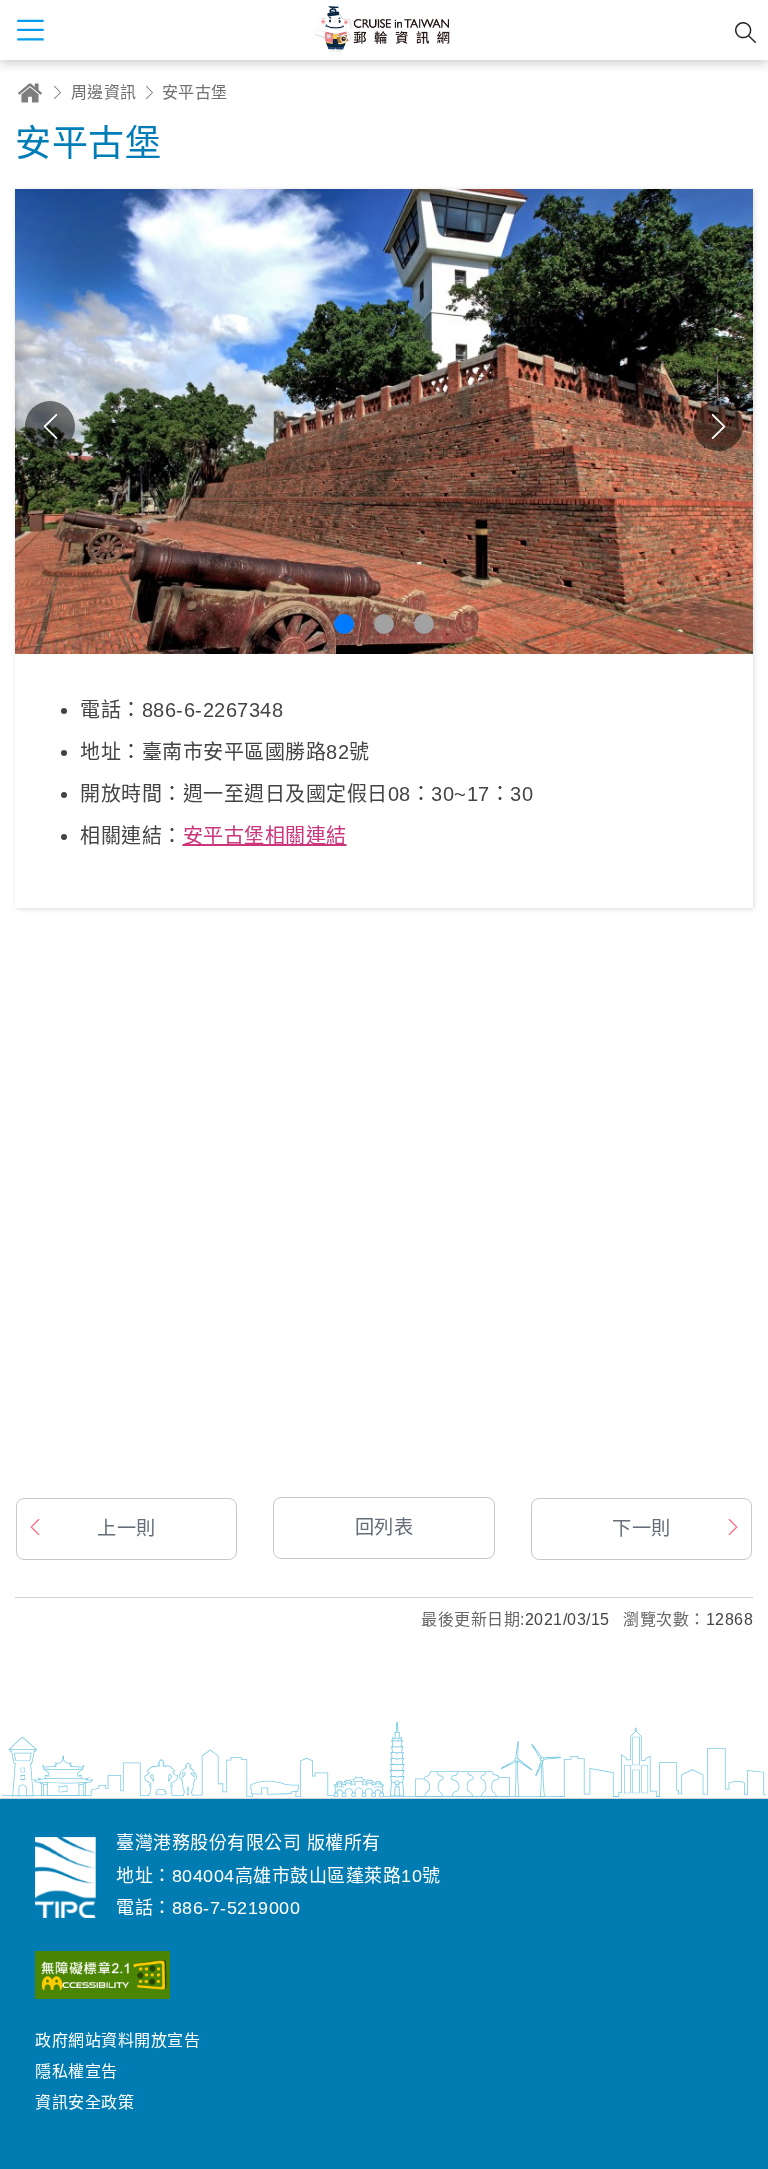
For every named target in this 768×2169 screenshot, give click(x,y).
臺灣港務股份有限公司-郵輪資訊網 (65, 1877)
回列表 (384, 1527)
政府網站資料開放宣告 (117, 2040)
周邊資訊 (104, 92)
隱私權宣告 (76, 2071)
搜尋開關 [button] (745, 32)
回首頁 (30, 92)
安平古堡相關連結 (265, 836)
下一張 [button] (718, 426)
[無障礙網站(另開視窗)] (102, 1979)
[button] (344, 624)
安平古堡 (195, 92)
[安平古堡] (384, 1208)
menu (30, 30)
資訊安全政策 (84, 2102)
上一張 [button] (50, 426)
